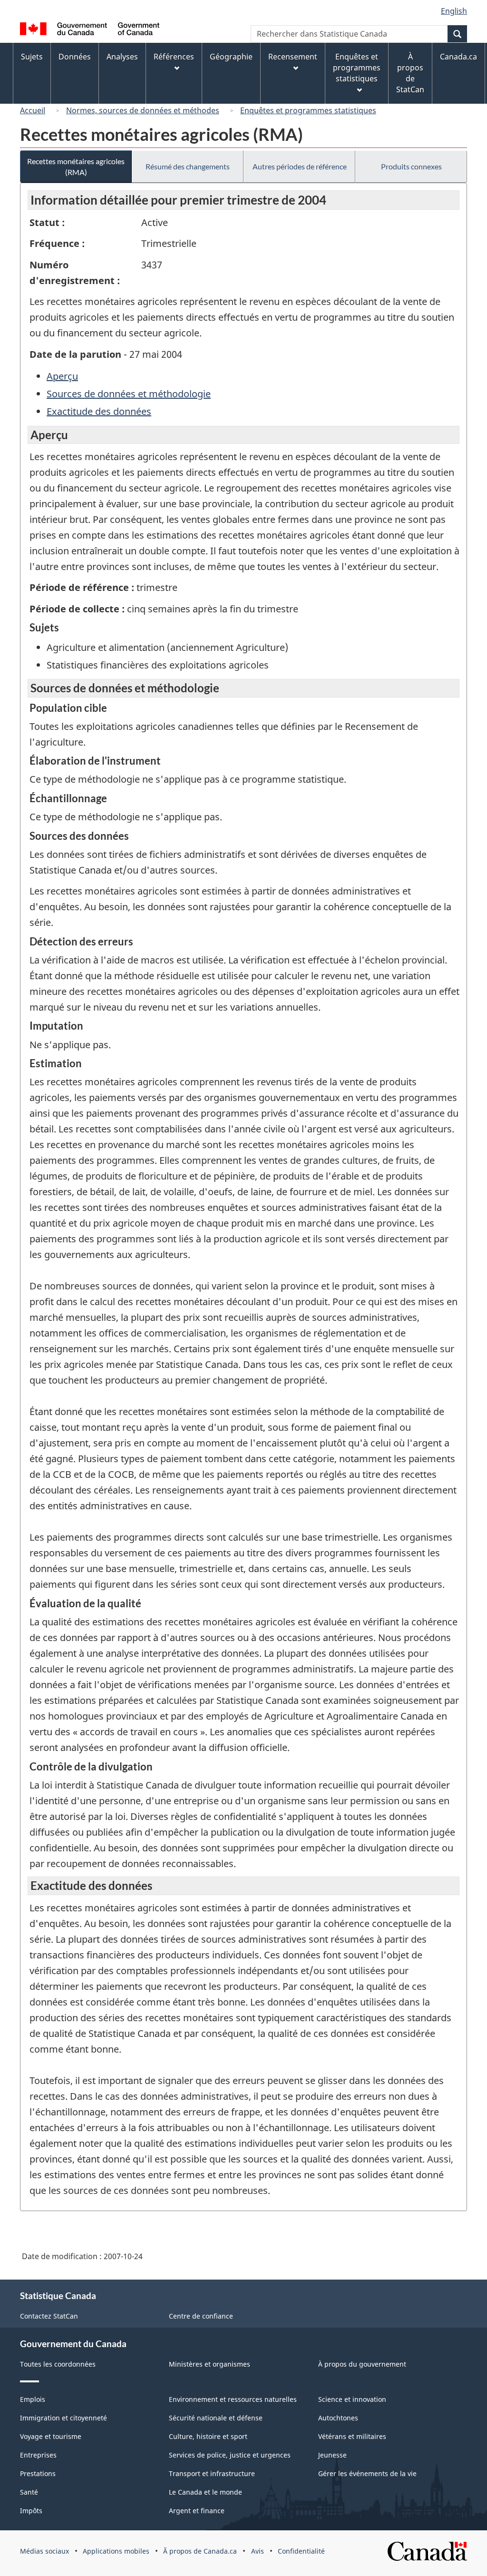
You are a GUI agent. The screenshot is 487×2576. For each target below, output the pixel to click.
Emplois (33, 2399)
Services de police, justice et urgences (230, 2455)
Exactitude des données (99, 411)
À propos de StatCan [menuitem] (410, 73)
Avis (258, 2551)
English (454, 11)
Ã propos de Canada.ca (200, 2551)
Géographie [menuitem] (231, 57)
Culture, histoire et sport (208, 2436)
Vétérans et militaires (352, 2436)
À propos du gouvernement (362, 2364)
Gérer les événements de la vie (367, 2473)
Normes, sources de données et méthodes (143, 110)
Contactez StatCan (49, 2316)
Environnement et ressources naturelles (233, 2399)
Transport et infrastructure (212, 2473)
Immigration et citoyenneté (63, 2418)
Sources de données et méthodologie (129, 394)
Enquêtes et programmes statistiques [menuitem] (357, 68)
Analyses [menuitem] (122, 57)
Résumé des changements (188, 166)
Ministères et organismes (209, 2364)
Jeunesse (332, 2455)
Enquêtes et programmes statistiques (308, 110)
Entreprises (38, 2455)
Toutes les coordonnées (58, 2364)
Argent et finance (197, 2511)
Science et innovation (352, 2399)
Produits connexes (411, 166)
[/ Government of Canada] (90, 30)
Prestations (38, 2473)
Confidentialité (301, 2551)
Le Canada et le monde (205, 2492)
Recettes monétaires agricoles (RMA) (76, 167)
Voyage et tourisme (51, 2436)
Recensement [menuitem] (293, 57)
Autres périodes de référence (300, 166)
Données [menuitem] (75, 57)
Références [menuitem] (174, 57)
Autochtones (338, 2418)
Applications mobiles (116, 2551)
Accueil (33, 110)
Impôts (31, 2511)
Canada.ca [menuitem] (458, 57)
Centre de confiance (201, 2316)
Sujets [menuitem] (32, 57)
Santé (29, 2492)
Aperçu (62, 376)
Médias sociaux (44, 2551)
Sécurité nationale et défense (216, 2418)
